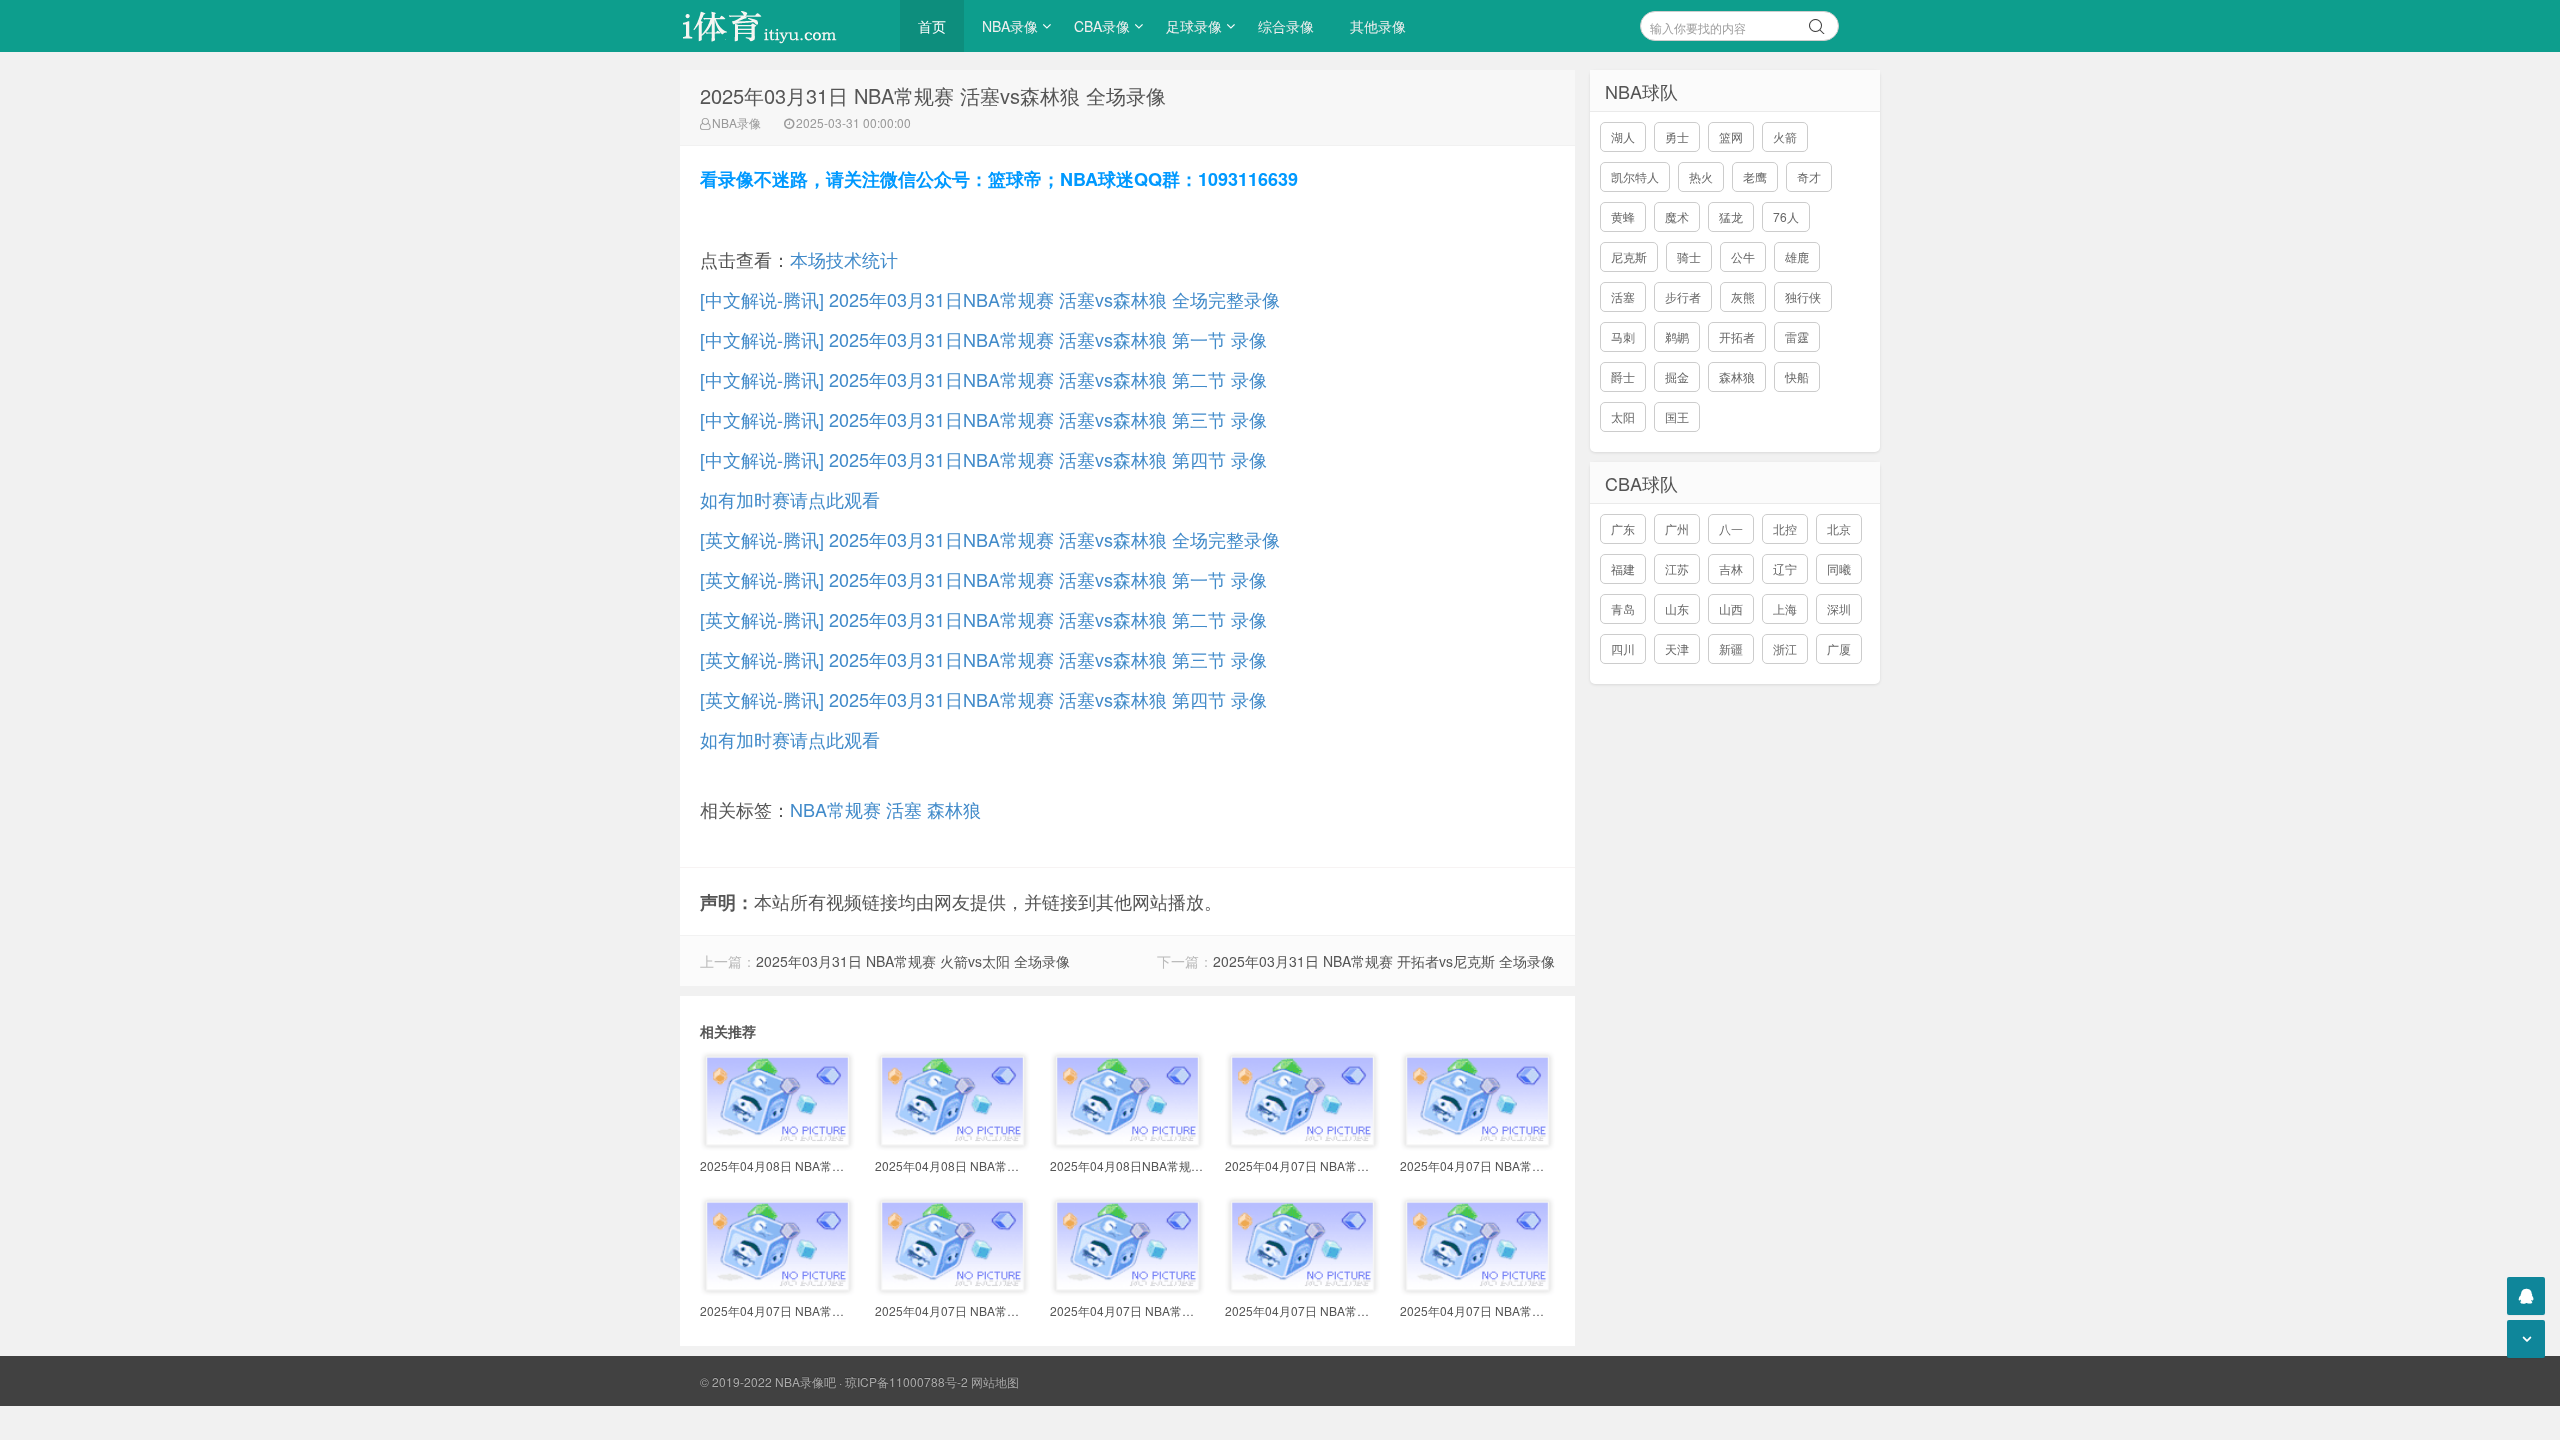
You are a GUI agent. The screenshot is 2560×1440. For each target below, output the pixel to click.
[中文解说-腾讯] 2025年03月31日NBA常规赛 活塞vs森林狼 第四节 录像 (983, 459)
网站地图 (995, 1381)
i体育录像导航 (780, 26)
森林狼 (954, 809)
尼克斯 (1629, 256)
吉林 (1731, 568)
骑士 (1689, 256)
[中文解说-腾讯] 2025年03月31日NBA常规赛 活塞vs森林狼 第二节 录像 (983, 379)
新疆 (1731, 648)
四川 (1623, 648)
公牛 (1743, 256)
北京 (1839, 528)
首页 (932, 26)
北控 (1785, 528)
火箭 (1785, 136)
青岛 (1623, 608)
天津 (1677, 648)
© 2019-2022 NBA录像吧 (768, 1381)
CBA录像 (1102, 26)
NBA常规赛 (835, 809)
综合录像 (1286, 26)
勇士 (1677, 136)
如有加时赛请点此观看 (790, 499)
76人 (1786, 216)
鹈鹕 (1677, 336)
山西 (1731, 608)
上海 (1785, 608)
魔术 (1677, 216)
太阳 (1623, 416)
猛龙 (1731, 216)
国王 (1677, 416)
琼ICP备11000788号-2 (906, 1381)
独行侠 (1803, 296)
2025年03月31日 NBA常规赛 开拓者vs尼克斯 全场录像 (1384, 961)
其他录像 (1378, 26)
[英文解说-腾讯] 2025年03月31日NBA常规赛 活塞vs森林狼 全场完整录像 (990, 539)
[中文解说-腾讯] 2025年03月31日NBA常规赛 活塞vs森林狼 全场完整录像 (990, 299)
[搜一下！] (1817, 23)
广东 (1623, 528)
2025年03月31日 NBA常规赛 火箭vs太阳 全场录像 (913, 961)
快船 (1797, 376)
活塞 (904, 809)
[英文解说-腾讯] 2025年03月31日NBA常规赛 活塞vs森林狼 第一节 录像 (983, 579)
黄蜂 (1623, 216)
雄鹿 (1797, 256)
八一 (1731, 528)
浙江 (1785, 648)
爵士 (1623, 376)
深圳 (1839, 608)
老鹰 (1755, 176)
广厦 (1839, 648)
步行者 (1683, 296)
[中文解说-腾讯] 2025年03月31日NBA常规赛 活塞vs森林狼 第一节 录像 (983, 339)
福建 (1623, 568)
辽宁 (1785, 568)
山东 (1677, 608)
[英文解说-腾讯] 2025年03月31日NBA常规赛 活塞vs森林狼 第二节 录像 (983, 619)
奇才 (1809, 176)
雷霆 (1797, 336)
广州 (1677, 528)
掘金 (1677, 376)
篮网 (1731, 136)
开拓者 (1737, 336)
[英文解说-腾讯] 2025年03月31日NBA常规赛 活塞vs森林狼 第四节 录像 (983, 699)
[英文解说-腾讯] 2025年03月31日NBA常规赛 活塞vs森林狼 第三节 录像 (983, 659)
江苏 (1677, 568)
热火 (1701, 176)
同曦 (1839, 568)
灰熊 (1743, 296)
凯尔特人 (1635, 176)
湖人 (1623, 136)
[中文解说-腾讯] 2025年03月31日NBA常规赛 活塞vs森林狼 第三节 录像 (983, 419)
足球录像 (1194, 26)
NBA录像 (1010, 26)
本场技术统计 (844, 259)
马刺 (1623, 336)
